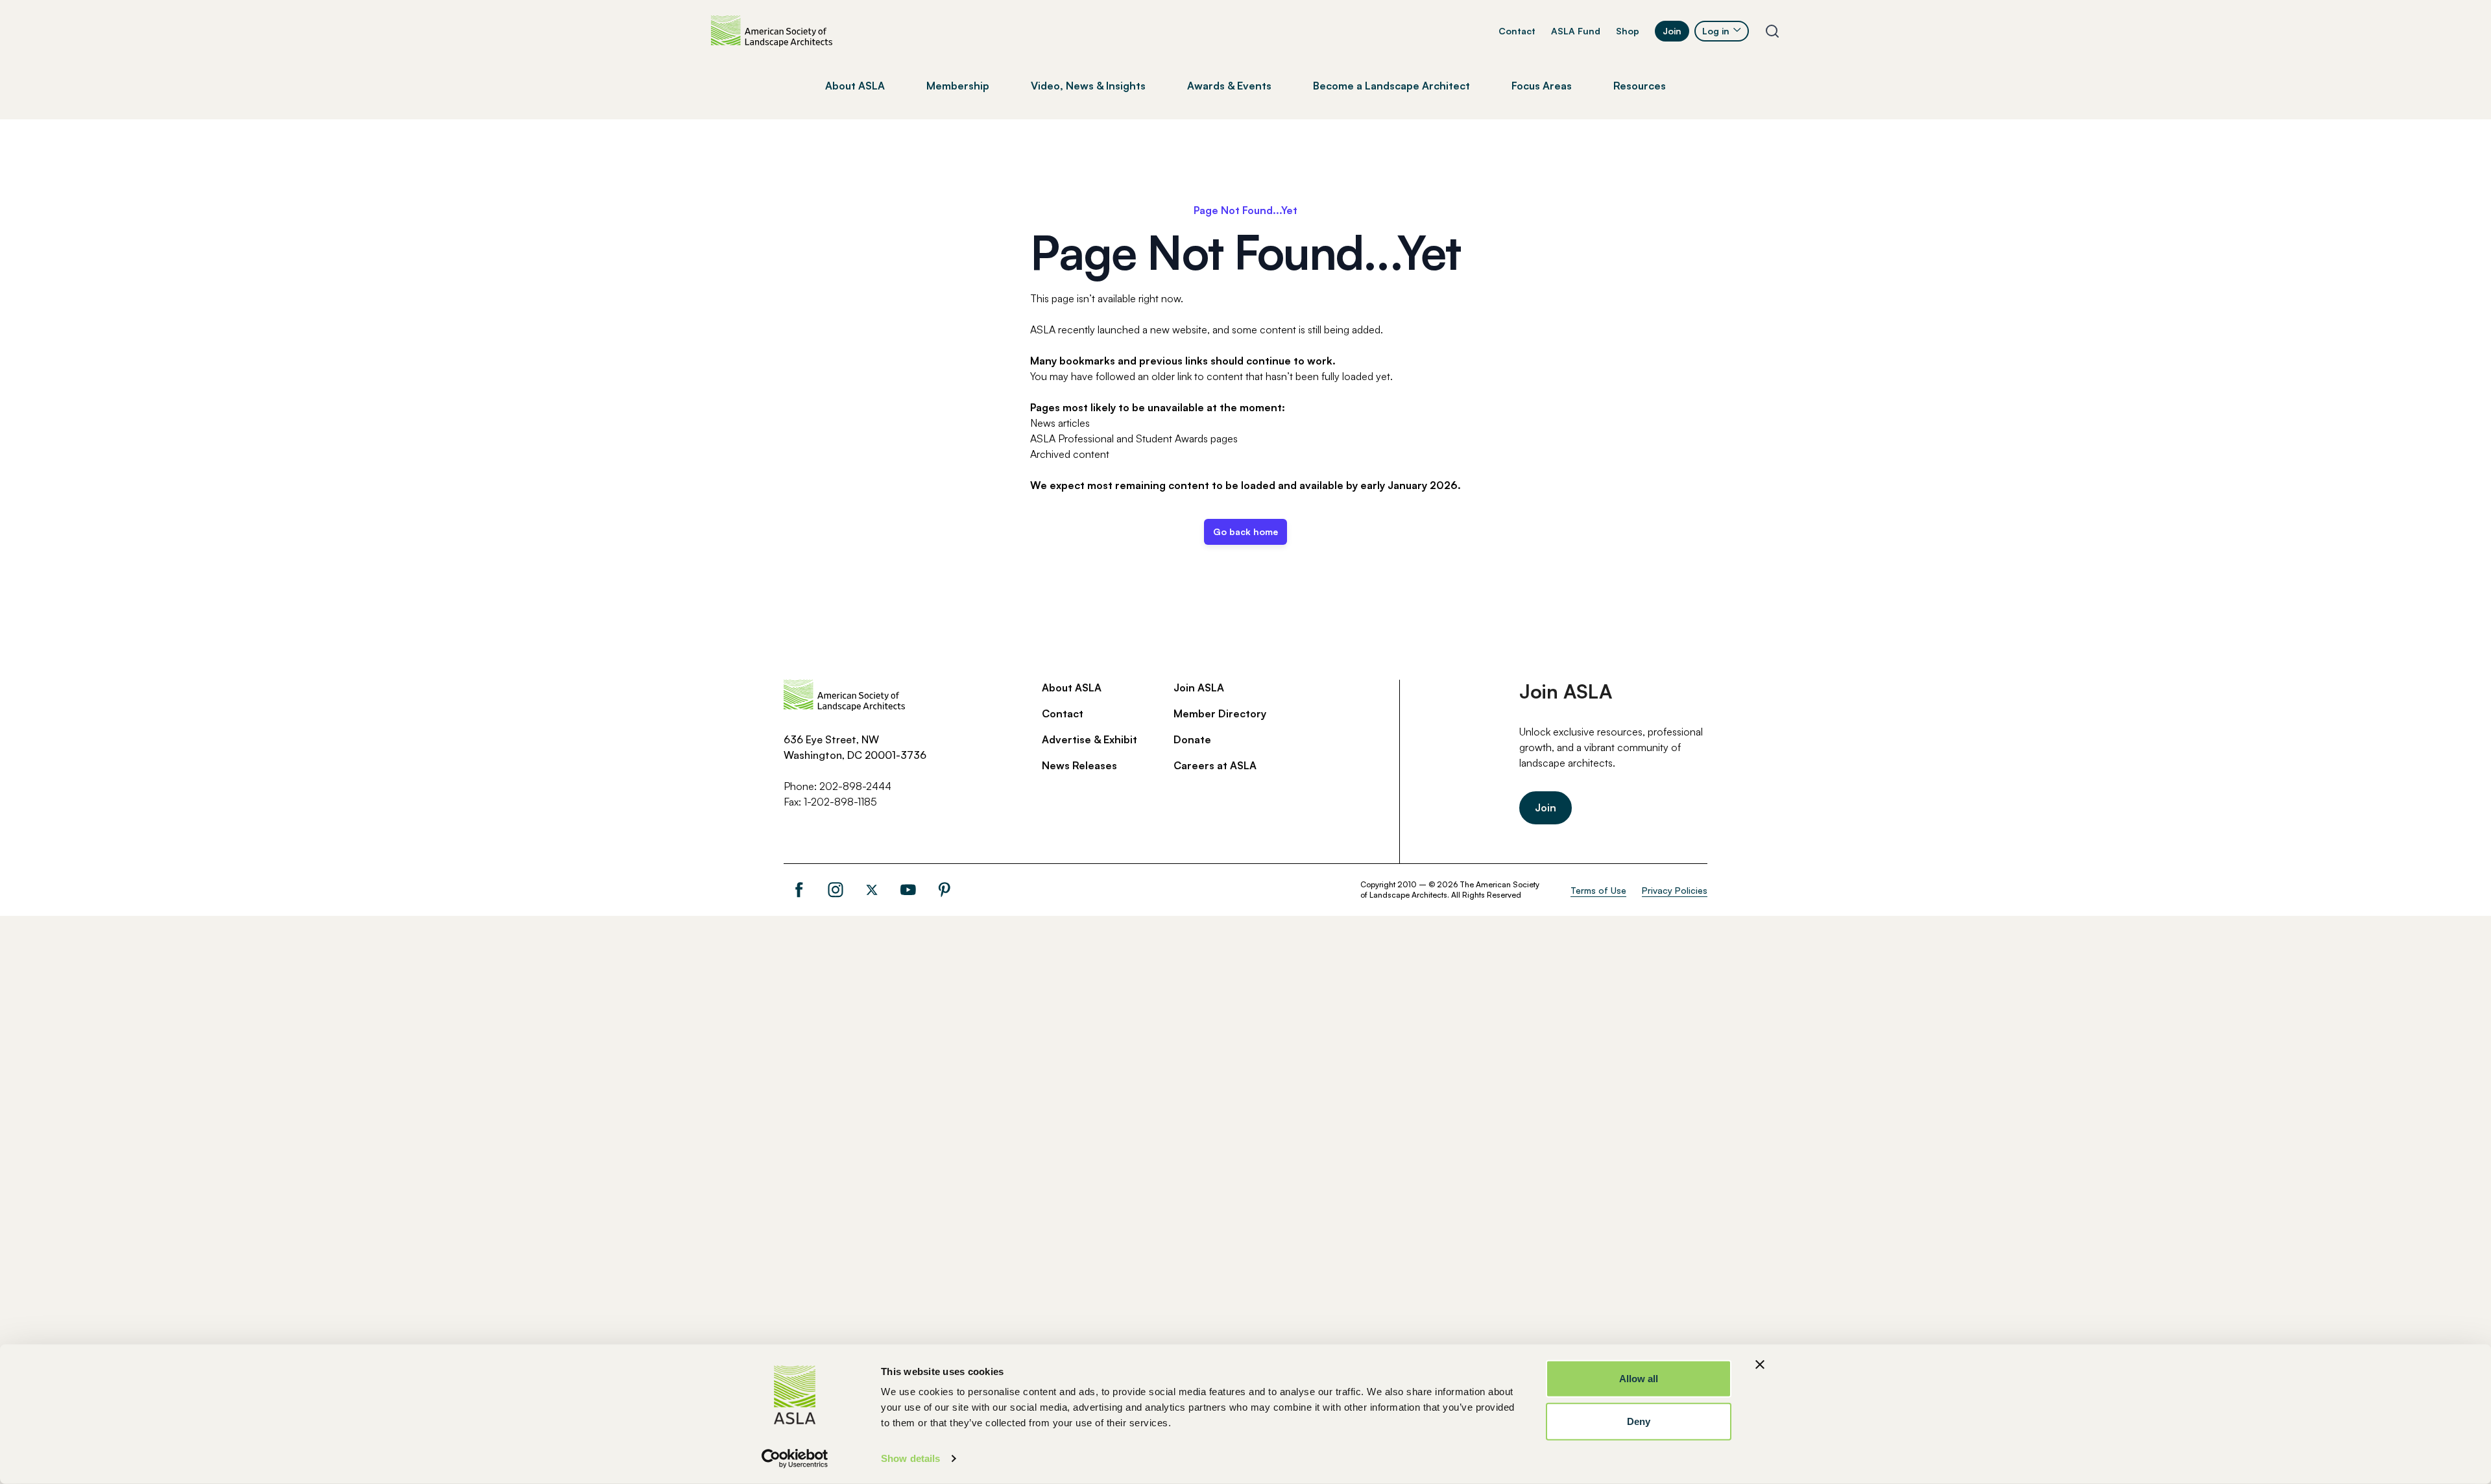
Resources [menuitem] (1640, 86)
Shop (1628, 31)
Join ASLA (1199, 688)
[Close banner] (1760, 1365)
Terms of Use (1598, 890)
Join (1672, 31)
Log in (1716, 31)
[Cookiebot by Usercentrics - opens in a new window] (795, 1459)
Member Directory (1220, 713)
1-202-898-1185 (840, 802)
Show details (910, 1458)
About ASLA (1072, 688)
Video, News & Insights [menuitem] (1088, 86)
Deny (1639, 1421)
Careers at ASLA (1215, 765)
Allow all (1639, 1379)
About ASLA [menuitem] (855, 86)
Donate (1192, 739)
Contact (1517, 31)
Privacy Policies (1675, 890)
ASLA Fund (1576, 31)
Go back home (1245, 532)
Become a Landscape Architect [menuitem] (1391, 86)
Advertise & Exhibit (1089, 739)
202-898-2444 (855, 786)
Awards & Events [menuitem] (1229, 86)
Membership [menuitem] (958, 86)
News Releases (1079, 765)
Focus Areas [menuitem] (1542, 86)
